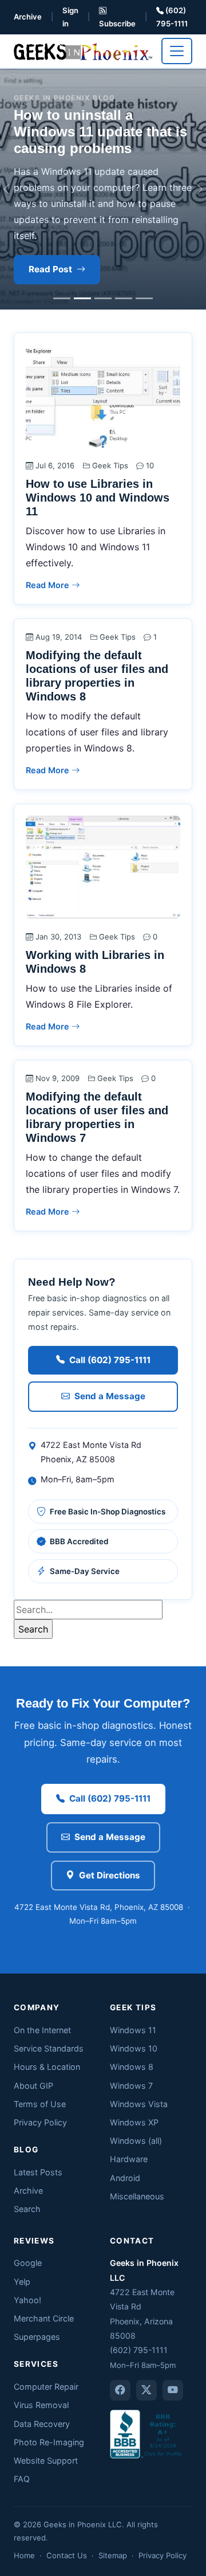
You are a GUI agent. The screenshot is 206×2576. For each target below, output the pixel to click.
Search (27, 2209)
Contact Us (67, 2555)
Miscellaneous (137, 2196)
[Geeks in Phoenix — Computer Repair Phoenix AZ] (83, 51)
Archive (28, 17)
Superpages (37, 2337)
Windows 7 (131, 2086)
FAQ (22, 2479)
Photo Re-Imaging (49, 2442)
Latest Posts (38, 2172)
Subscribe (117, 24)
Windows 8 (132, 2067)
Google (28, 2263)
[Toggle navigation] (177, 51)
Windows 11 (133, 2030)
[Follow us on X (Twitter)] (146, 2390)
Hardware (129, 2159)
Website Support (46, 2460)
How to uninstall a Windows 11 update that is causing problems (100, 132)
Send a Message (110, 1396)
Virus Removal (41, 2405)
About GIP (33, 2086)
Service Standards (49, 2048)
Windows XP (134, 2122)
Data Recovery (42, 2424)
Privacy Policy (40, 2122)
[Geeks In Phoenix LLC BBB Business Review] (147, 2434)
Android (125, 2178)
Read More (49, 585)
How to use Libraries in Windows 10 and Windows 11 (98, 498)
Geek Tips (110, 465)
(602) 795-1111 (172, 17)
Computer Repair (46, 2387)
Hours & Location (47, 2067)
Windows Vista (139, 2104)
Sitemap (113, 2555)
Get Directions (110, 1875)
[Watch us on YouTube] (173, 2390)
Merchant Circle (44, 2318)
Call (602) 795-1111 (110, 1360)
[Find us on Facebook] (120, 2390)
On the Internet (42, 2030)
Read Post (50, 269)
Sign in (70, 17)
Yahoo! (27, 2300)
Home (24, 2555)
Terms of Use (40, 2104)
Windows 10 (134, 2048)
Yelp (22, 2282)
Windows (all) (136, 2141)
